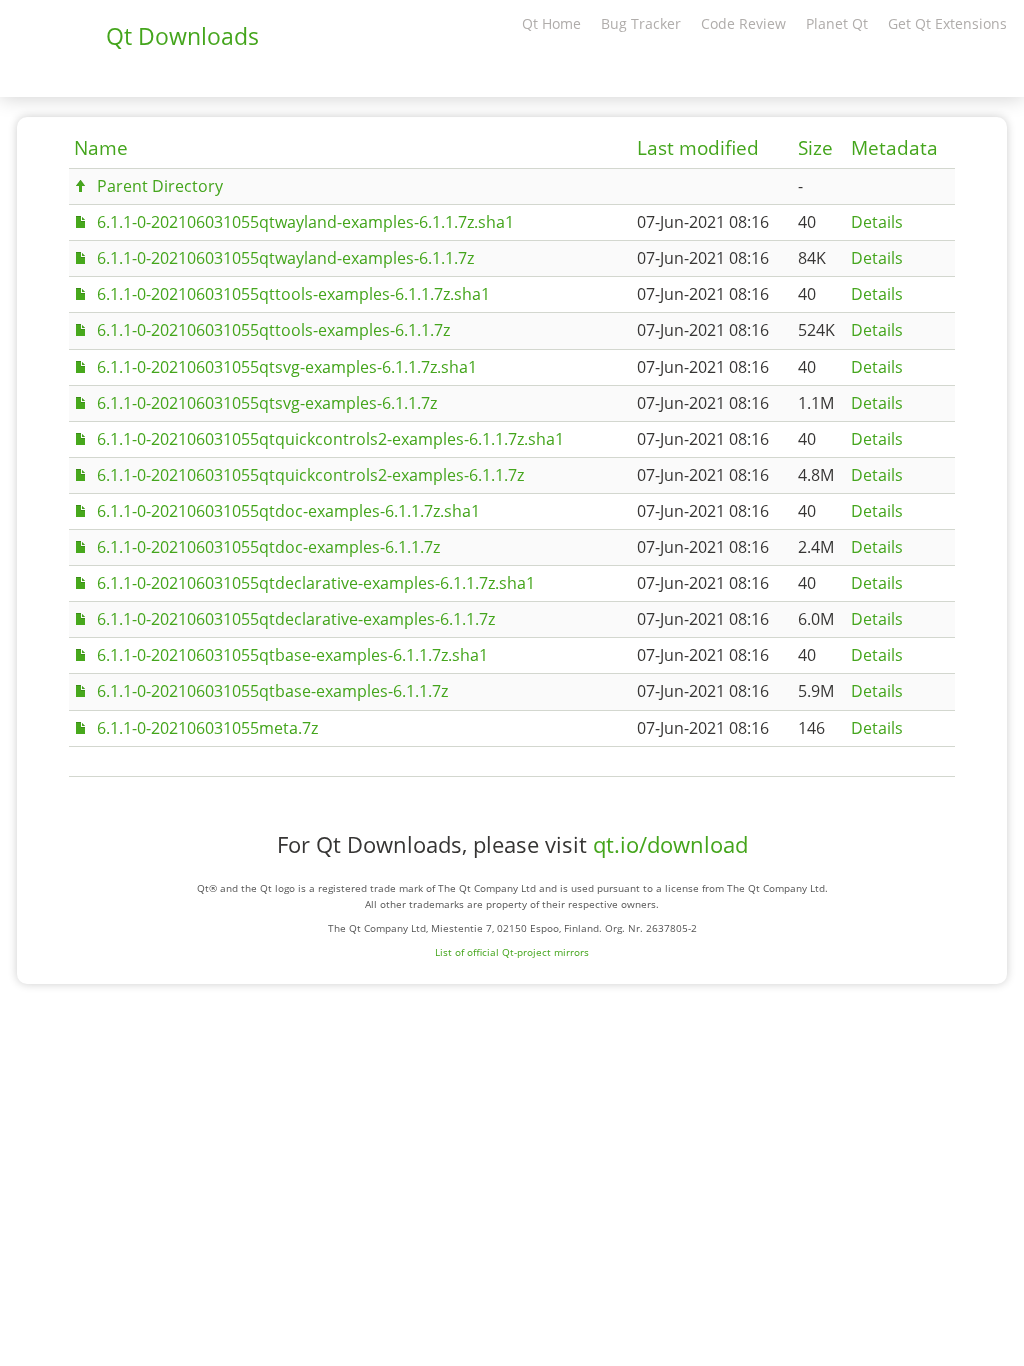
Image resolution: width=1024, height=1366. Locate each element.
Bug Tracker (641, 23)
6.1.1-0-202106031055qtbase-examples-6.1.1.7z (272, 691)
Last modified (698, 148)
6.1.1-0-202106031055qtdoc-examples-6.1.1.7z (268, 547)
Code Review (743, 23)
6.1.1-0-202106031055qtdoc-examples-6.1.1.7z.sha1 (288, 511)
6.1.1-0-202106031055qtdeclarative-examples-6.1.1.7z (296, 619)
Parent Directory (160, 186)
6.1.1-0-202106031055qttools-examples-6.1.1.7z (273, 330)
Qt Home (551, 23)
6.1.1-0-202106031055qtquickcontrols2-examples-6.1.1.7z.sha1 (330, 439)
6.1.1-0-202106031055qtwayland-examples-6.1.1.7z (285, 258)
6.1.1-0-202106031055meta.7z (207, 728)
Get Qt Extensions (947, 23)
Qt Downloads (182, 36)
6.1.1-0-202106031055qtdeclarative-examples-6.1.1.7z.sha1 (316, 583)
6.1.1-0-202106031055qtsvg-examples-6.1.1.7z (267, 403)
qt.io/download (670, 844)
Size (815, 148)
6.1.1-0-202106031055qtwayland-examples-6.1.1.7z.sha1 (305, 222)
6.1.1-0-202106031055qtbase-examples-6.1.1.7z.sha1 (292, 655)
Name (101, 148)
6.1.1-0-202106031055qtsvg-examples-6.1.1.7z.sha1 (287, 367)
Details (877, 222)
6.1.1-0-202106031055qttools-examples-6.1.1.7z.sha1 (293, 294)
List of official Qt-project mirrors (512, 952)
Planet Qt (837, 23)
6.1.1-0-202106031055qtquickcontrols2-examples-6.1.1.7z (310, 475)
